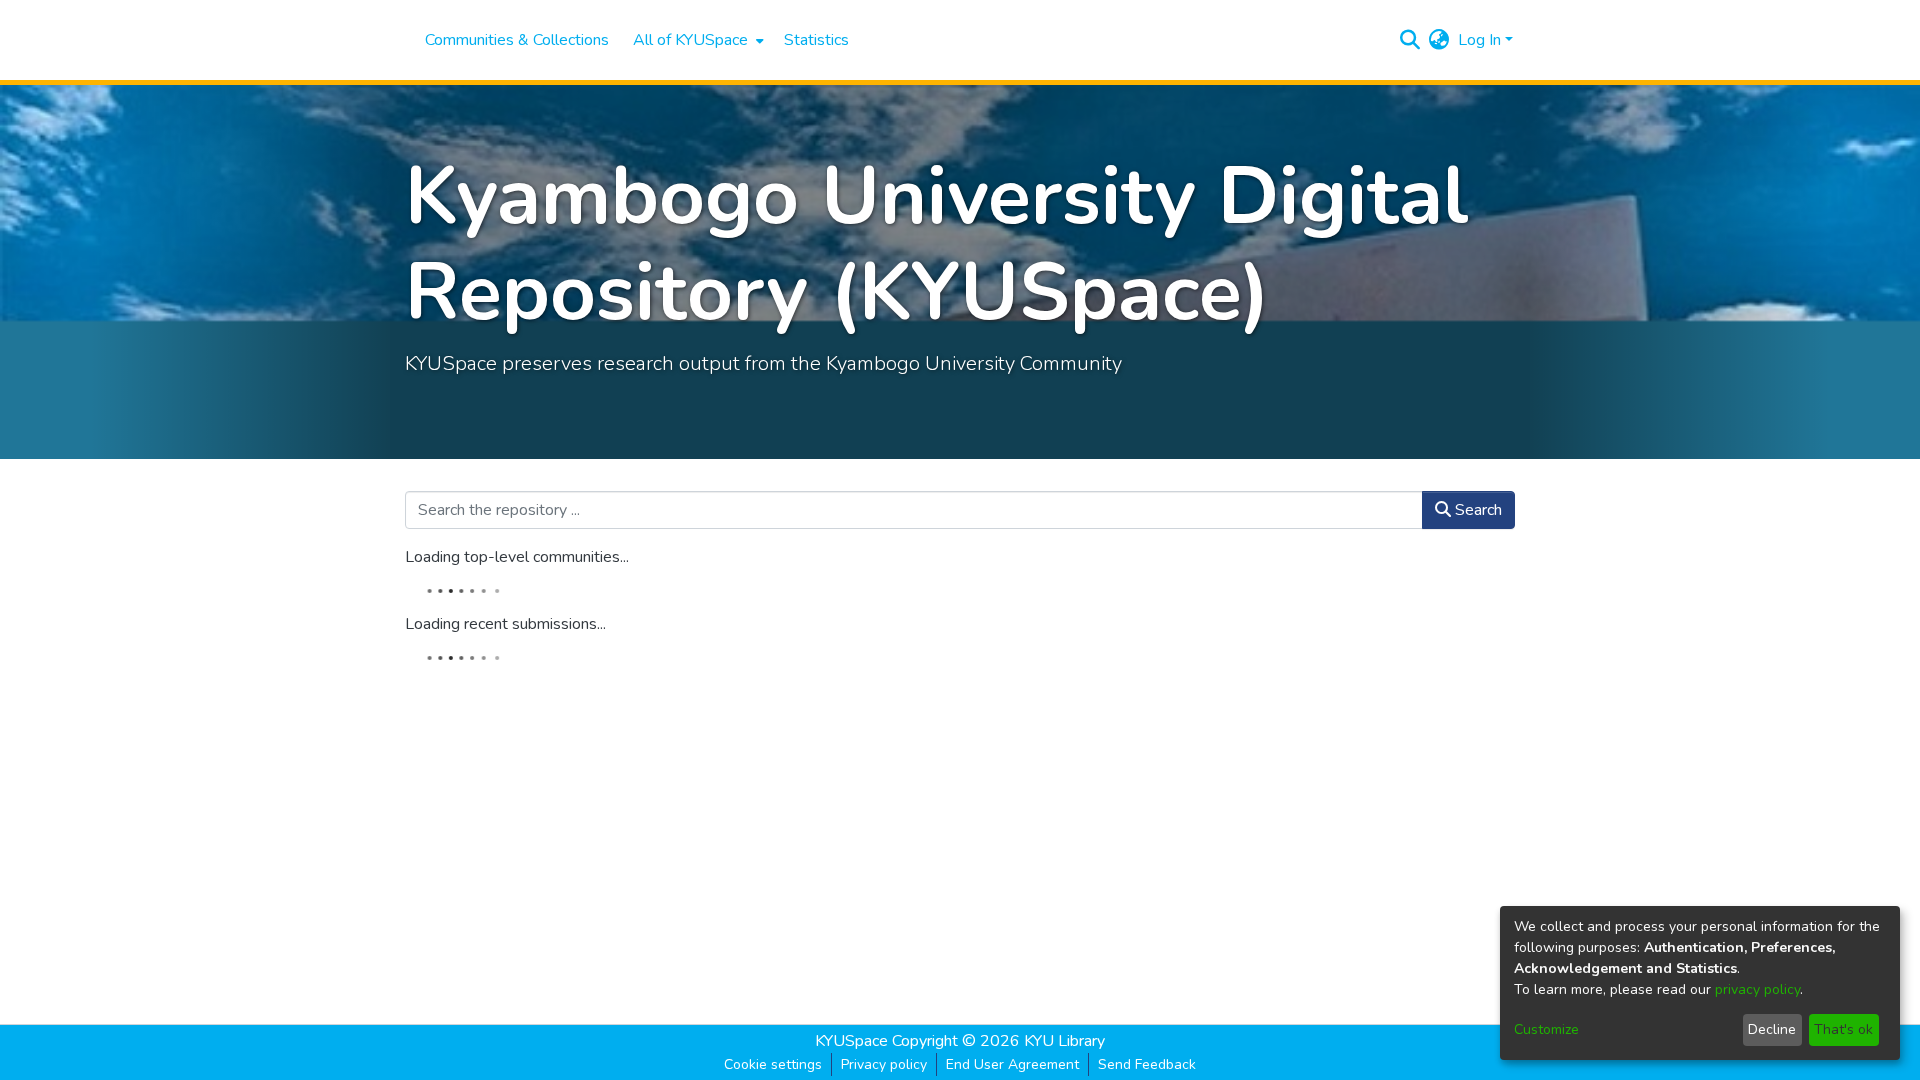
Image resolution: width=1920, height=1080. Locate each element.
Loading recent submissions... (505, 624)
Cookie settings (773, 1064)
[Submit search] (1410, 40)
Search (1476, 510)
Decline (1772, 1029)
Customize (1546, 1029)
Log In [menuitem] (1479, 40)
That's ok (1843, 1029)
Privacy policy (884, 1064)
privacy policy (1757, 989)
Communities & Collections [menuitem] (517, 40)
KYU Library (1064, 1041)
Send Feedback (1147, 1064)
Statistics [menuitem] (816, 40)
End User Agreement (1012, 1064)
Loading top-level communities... (517, 557)
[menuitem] (696, 40)
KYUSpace (851, 1041)
